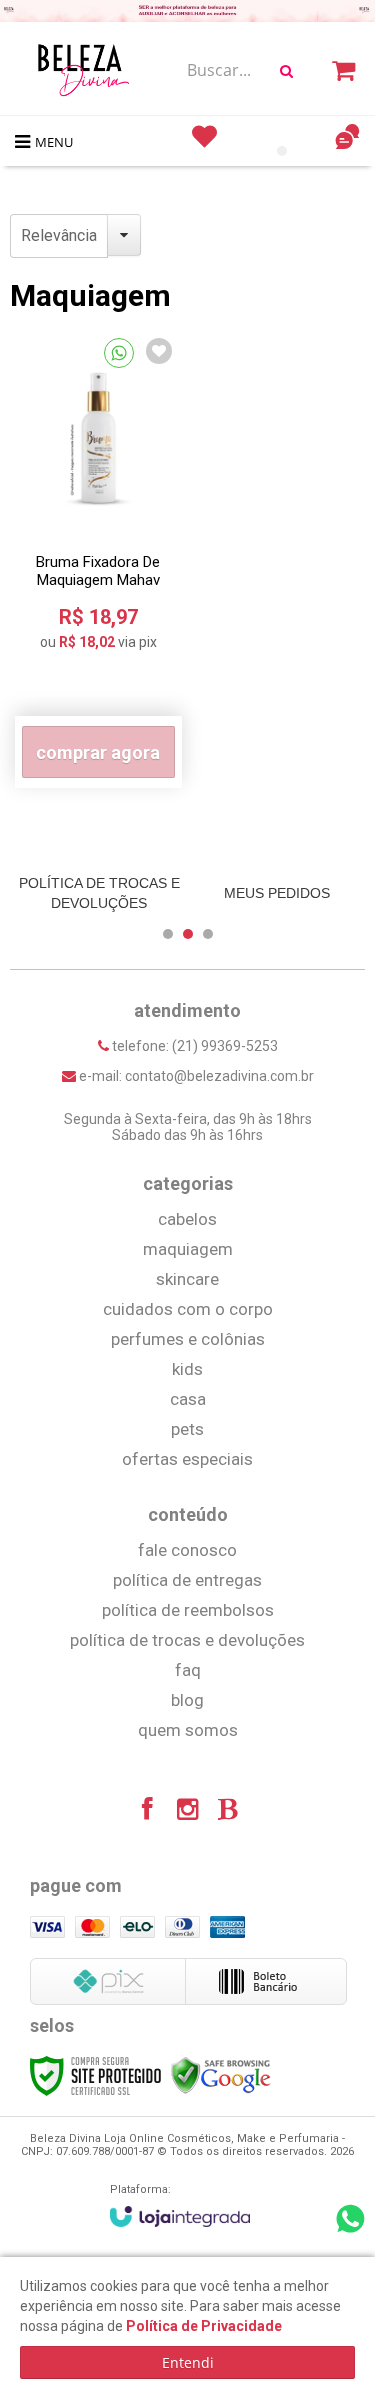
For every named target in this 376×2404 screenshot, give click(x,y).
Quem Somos (188, 1730)
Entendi (188, 2362)
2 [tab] (188, 934)
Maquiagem (188, 1249)
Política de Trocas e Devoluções (99, 893)
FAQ (188, 1670)
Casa (188, 1399)
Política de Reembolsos (188, 1610)
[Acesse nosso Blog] (228, 1812)
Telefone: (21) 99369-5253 (193, 1046)
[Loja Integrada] (180, 2216)
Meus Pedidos (277, 893)
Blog (187, 1700)
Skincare (187, 1279)
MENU (54, 142)
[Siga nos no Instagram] (188, 1812)
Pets (187, 1429)
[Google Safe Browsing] (221, 2075)
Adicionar (98, 752)
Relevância (59, 235)
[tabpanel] (99, 893)
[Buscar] (286, 71)
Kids (187, 1369)
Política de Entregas (187, 1580)
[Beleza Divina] (87, 70)
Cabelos (187, 1219)
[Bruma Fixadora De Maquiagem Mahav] (98, 558)
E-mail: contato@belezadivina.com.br (195, 1076)
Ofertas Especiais (187, 1459)
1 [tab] (282, 151)
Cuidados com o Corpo (188, 1309)
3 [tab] (208, 934)
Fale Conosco (187, 1550)
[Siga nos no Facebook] (148, 1812)
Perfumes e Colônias (188, 1339)
